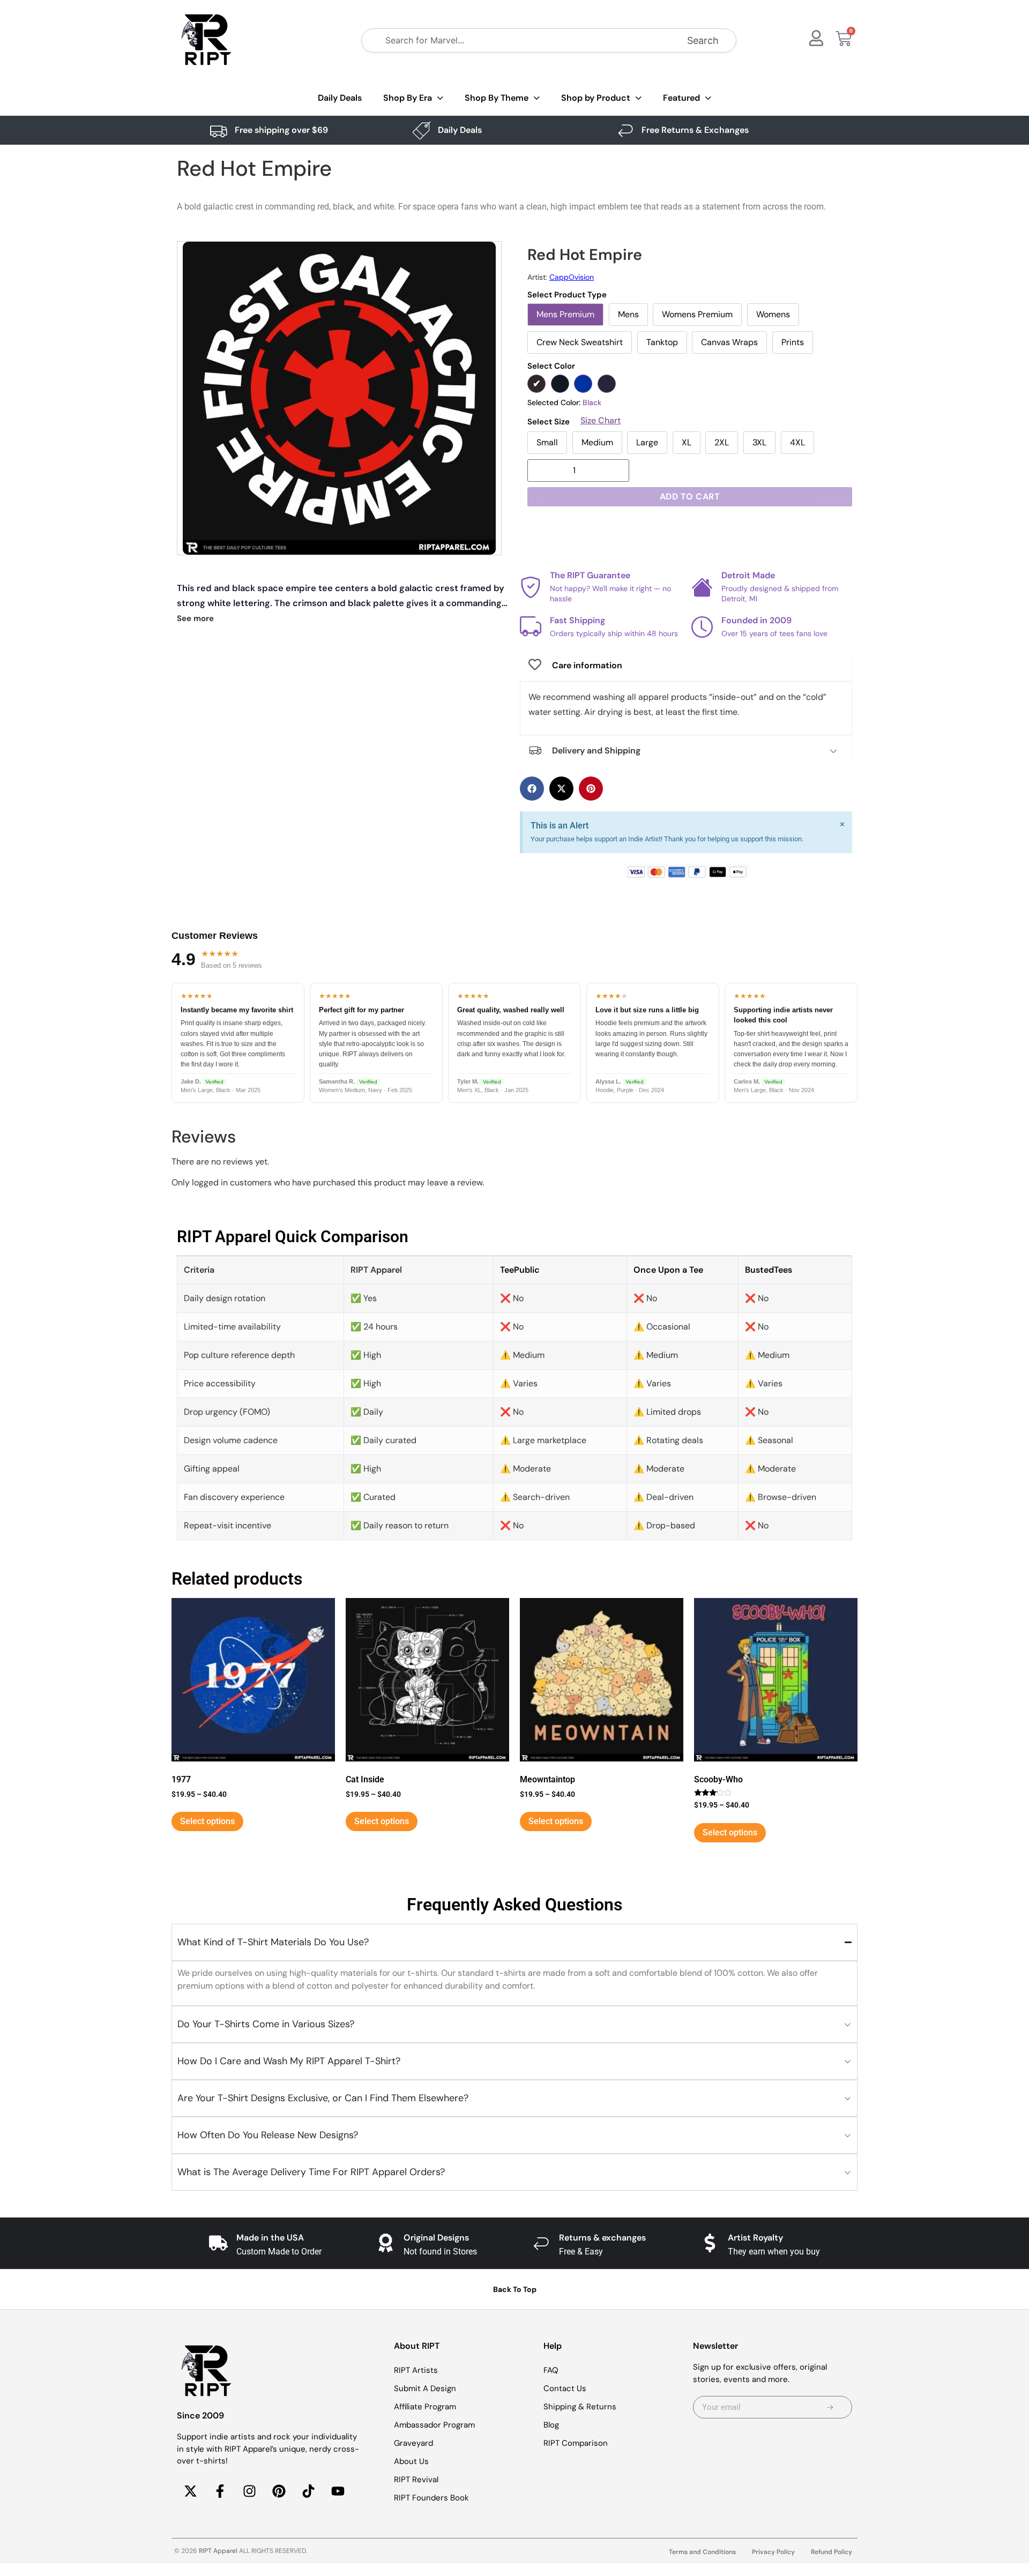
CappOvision (572, 277)
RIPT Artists (416, 2370)
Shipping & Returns (580, 2407)
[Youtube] (338, 2491)
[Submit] (830, 2407)
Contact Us (565, 2388)
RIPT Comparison (576, 2443)
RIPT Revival (416, 2480)
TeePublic (520, 1270)
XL (687, 442)
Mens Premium (565, 314)
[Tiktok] (308, 2491)
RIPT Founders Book (431, 2498)
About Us (411, 2461)
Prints (793, 342)
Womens (773, 314)
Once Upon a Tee (668, 1270)
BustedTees (769, 1270)
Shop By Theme (497, 98)
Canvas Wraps (729, 342)
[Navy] (607, 384)
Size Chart (601, 421)
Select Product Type (567, 295)
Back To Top (515, 2289)
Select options (207, 1821)
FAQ (551, 2370)
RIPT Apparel (218, 2551)
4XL (797, 442)
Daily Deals (340, 98)
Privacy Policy (773, 2552)
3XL (759, 442)
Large (647, 442)
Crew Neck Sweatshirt (580, 342)
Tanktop (662, 342)
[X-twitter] (190, 2491)
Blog (551, 2425)
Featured (681, 98)
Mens (628, 314)
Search (703, 40)
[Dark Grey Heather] (560, 384)
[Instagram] (249, 2491)
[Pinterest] (279, 2491)
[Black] (536, 384)
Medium (597, 442)
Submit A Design (425, 2388)
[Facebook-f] (220, 2491)
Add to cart (690, 496)
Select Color (551, 366)
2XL (722, 442)
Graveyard (413, 2443)
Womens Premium (697, 314)
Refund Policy (832, 2552)
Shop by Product (596, 98)
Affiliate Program (425, 2407)
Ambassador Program (434, 2425)
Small (547, 442)
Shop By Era (408, 98)
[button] (532, 789)
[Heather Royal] (583, 384)
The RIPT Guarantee (590, 576)
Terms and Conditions (702, 2552)
